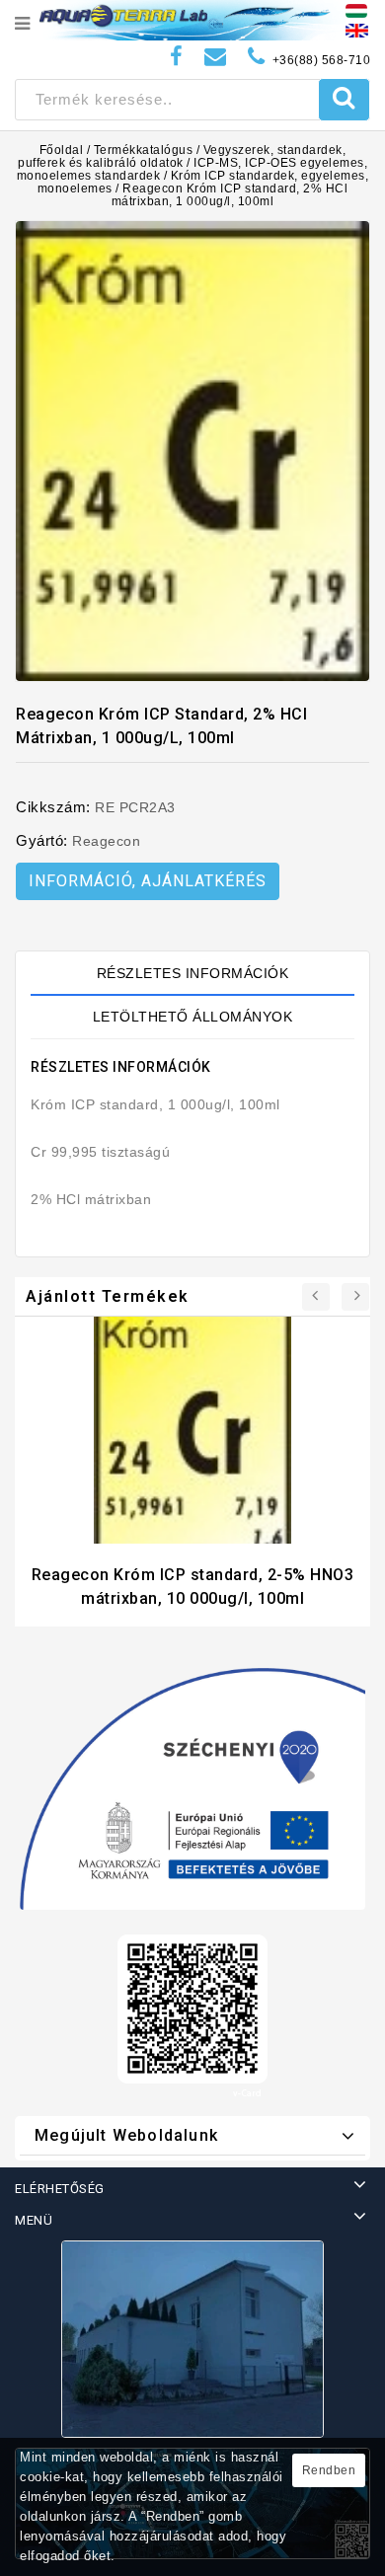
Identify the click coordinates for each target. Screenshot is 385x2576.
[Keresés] (344, 100)
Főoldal (62, 150)
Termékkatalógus (144, 150)
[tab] (192, 973)
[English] (357, 30)
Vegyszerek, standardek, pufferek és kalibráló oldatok (182, 156)
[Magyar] (356, 10)
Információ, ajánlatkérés (148, 881)
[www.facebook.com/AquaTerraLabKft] (177, 57)
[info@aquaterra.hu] (216, 57)
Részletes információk (193, 973)
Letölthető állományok (193, 1017)
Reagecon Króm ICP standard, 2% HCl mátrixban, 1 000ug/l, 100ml (230, 195)
